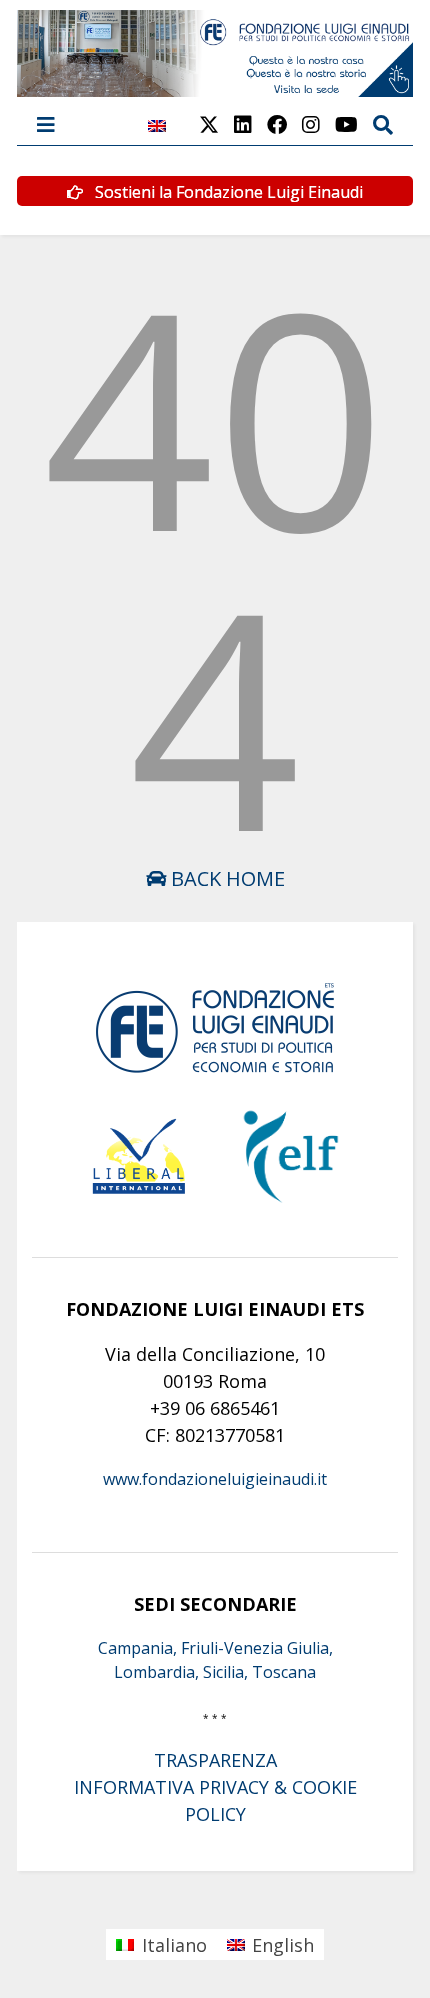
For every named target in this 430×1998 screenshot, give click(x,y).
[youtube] (346, 124)
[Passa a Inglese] (157, 136)
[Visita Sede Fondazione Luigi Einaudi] (215, 87)
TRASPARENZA (215, 1760)
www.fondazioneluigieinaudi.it (215, 1479)
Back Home (225, 878)
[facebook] (277, 124)
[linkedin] (243, 124)
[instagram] (311, 124)
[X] (209, 124)
